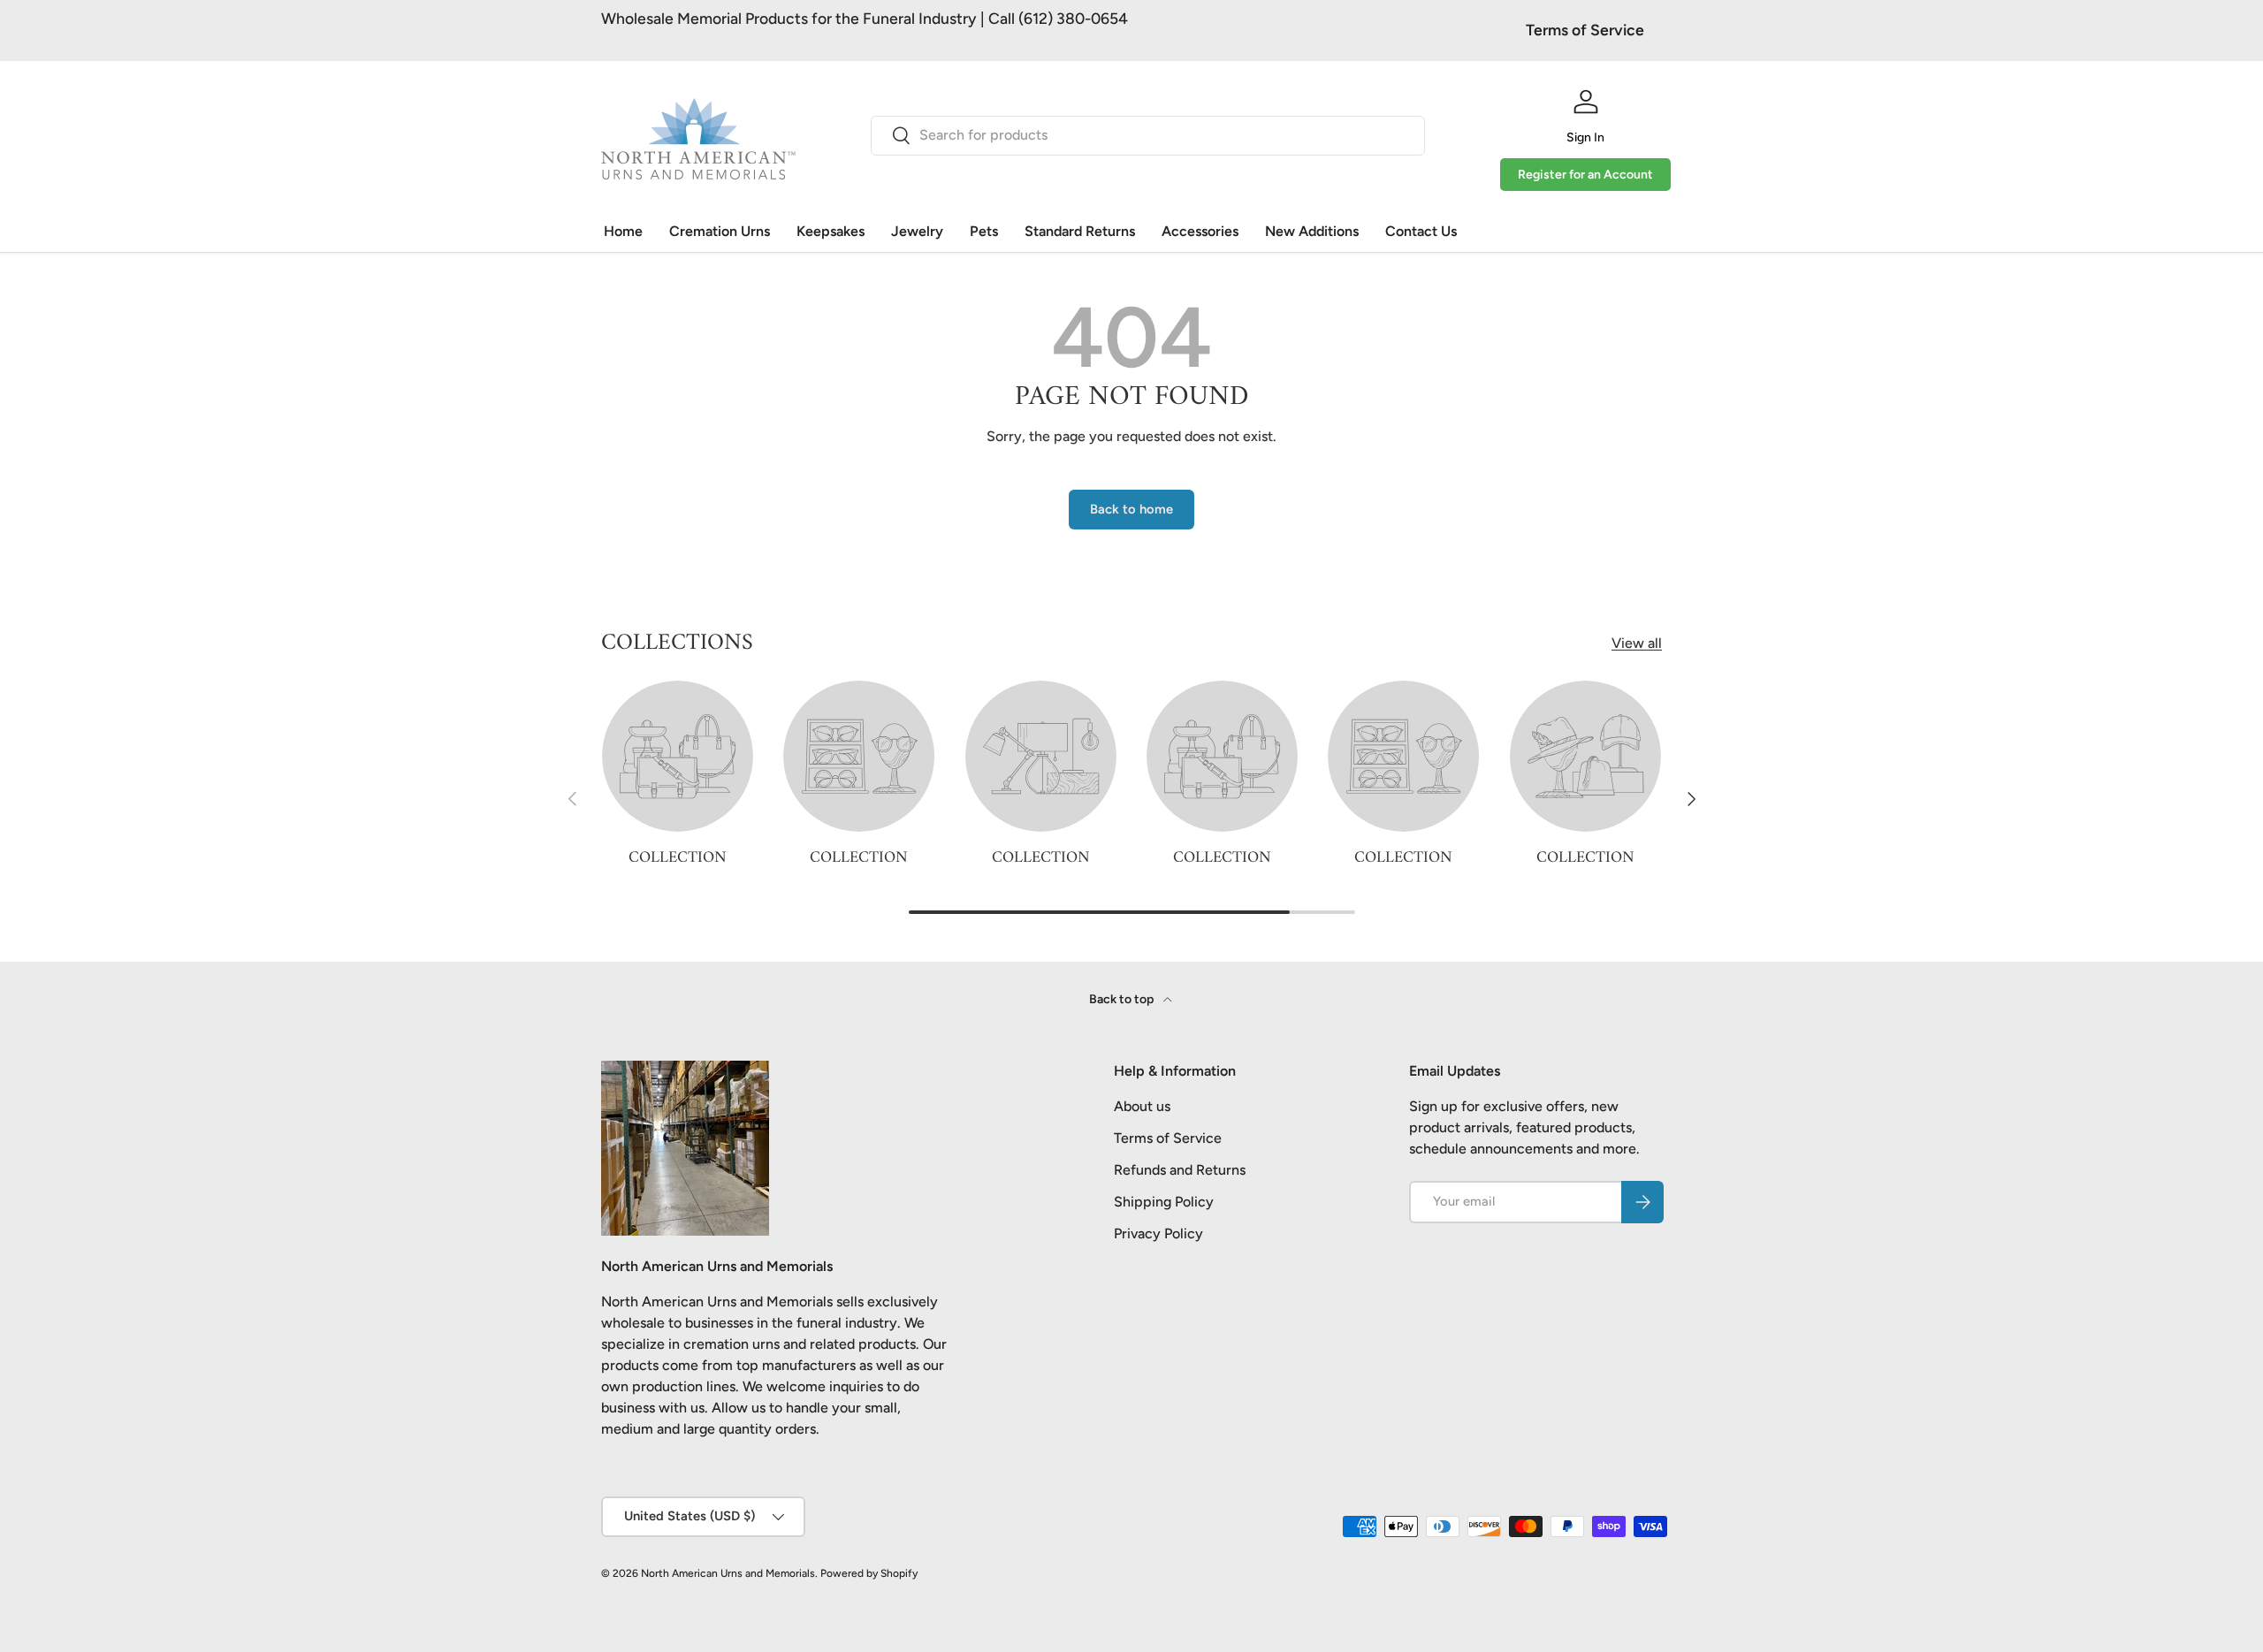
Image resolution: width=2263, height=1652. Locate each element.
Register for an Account (1585, 175)
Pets (984, 231)
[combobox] (1148, 135)
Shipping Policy (1164, 1202)
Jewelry (917, 231)
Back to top (1123, 999)
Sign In (1585, 137)
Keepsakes (831, 231)
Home (623, 231)
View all (1637, 643)
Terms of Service (1585, 30)
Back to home (1131, 509)
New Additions (1312, 231)
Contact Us (1421, 231)
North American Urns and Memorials (728, 1573)
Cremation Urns (720, 231)
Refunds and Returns (1180, 1170)
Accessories (1200, 231)
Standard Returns (1080, 231)
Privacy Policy (1158, 1233)
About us (1142, 1106)
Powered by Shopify (869, 1573)
